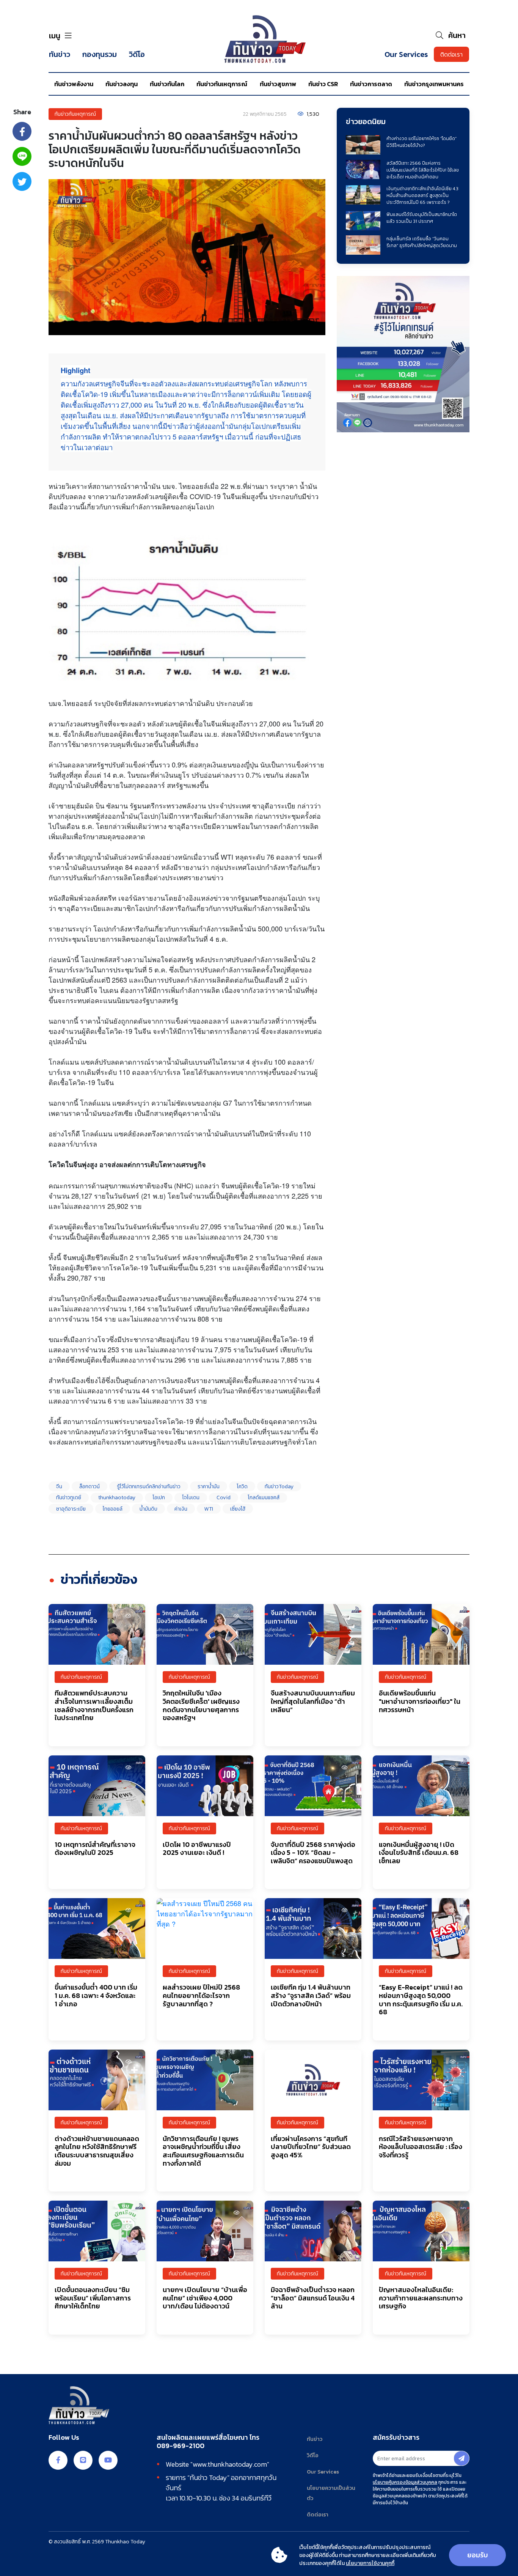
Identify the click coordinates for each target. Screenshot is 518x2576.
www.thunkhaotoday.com (230, 2464)
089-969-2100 (181, 2446)
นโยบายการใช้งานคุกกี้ (370, 2563)
